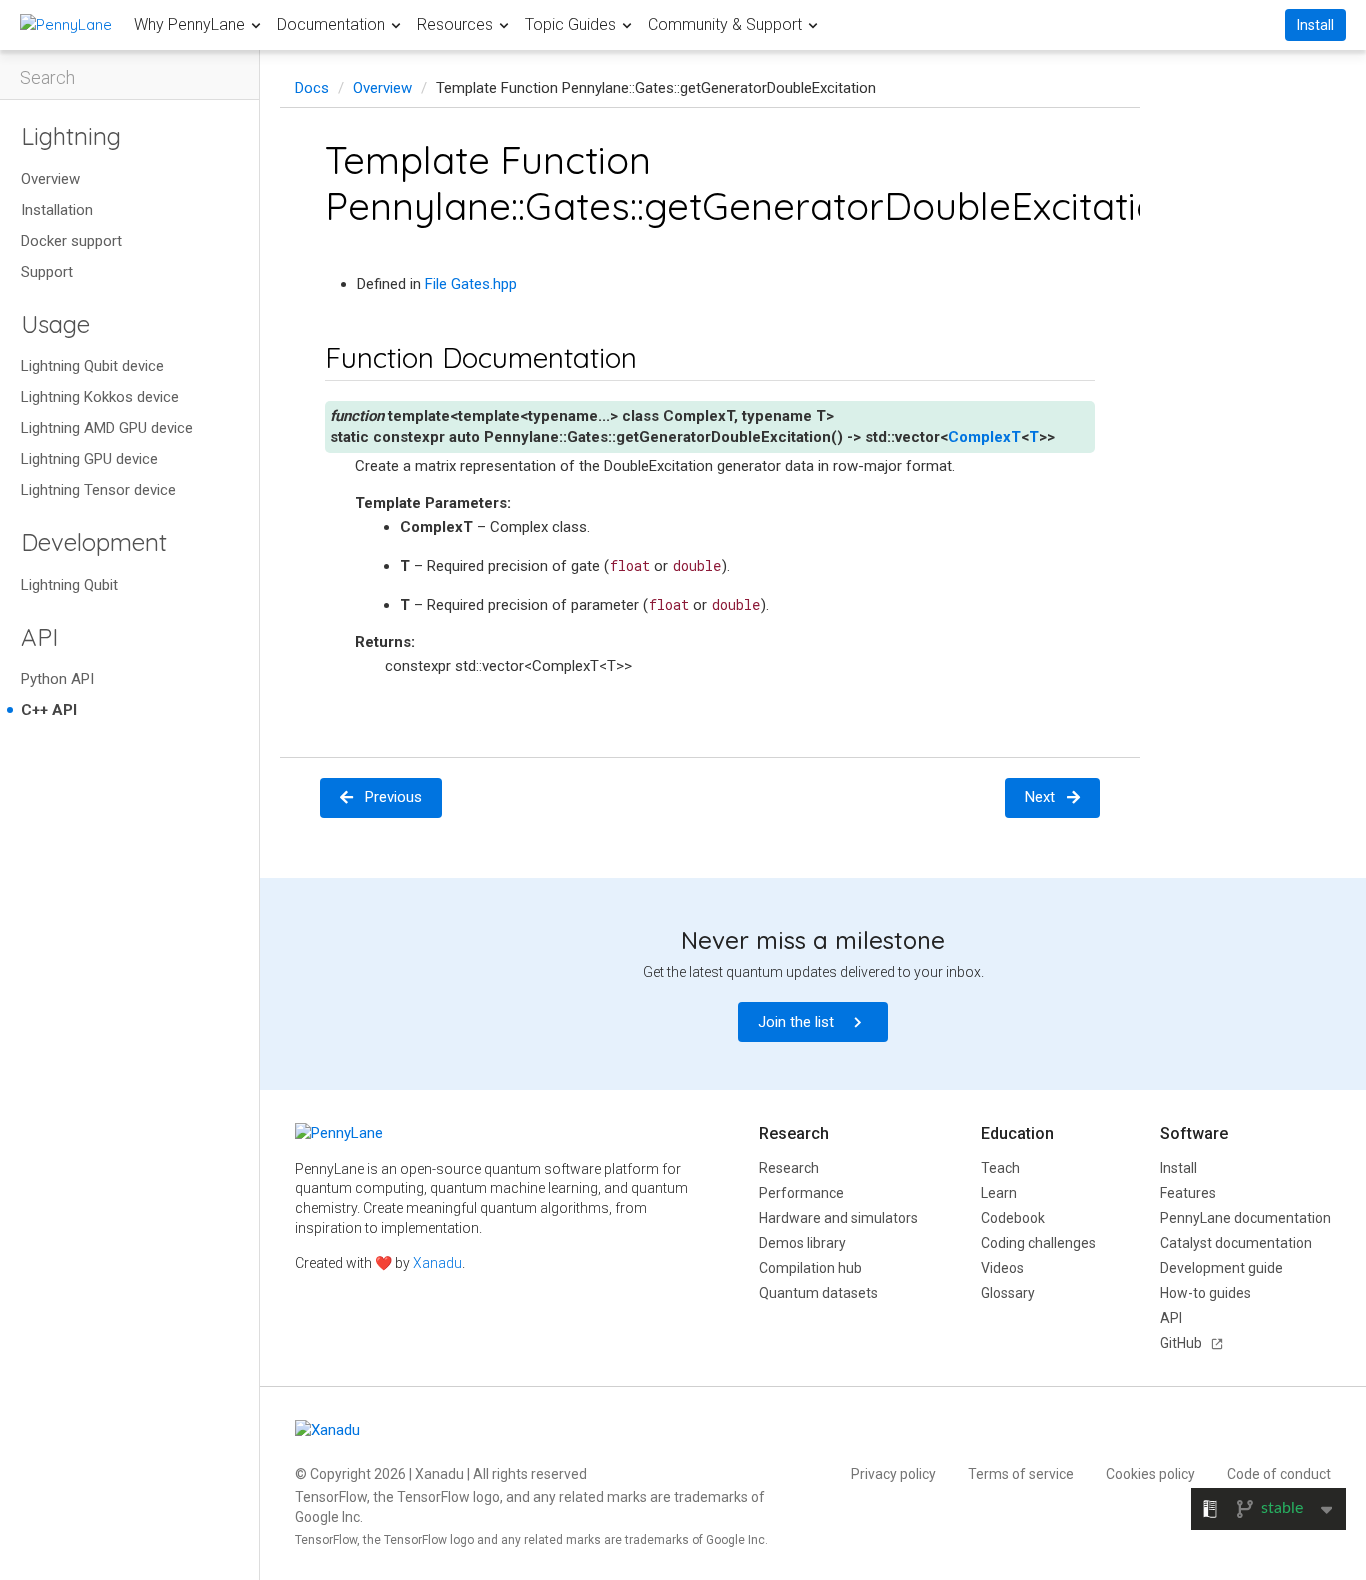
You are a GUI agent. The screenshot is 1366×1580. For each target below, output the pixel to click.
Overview (50, 179)
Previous (393, 797)
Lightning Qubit (69, 585)
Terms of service (1021, 1474)
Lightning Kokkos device (100, 397)
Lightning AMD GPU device (107, 428)
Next (1040, 797)
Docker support (71, 241)
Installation (57, 210)
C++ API (49, 710)
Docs (312, 88)
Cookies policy (1150, 1474)
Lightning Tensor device (98, 490)
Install (1315, 25)
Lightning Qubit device (92, 366)
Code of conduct (1279, 1474)
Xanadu (437, 1263)
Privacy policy (893, 1474)
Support (47, 272)
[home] (66, 24)
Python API (57, 679)
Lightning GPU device (89, 459)
